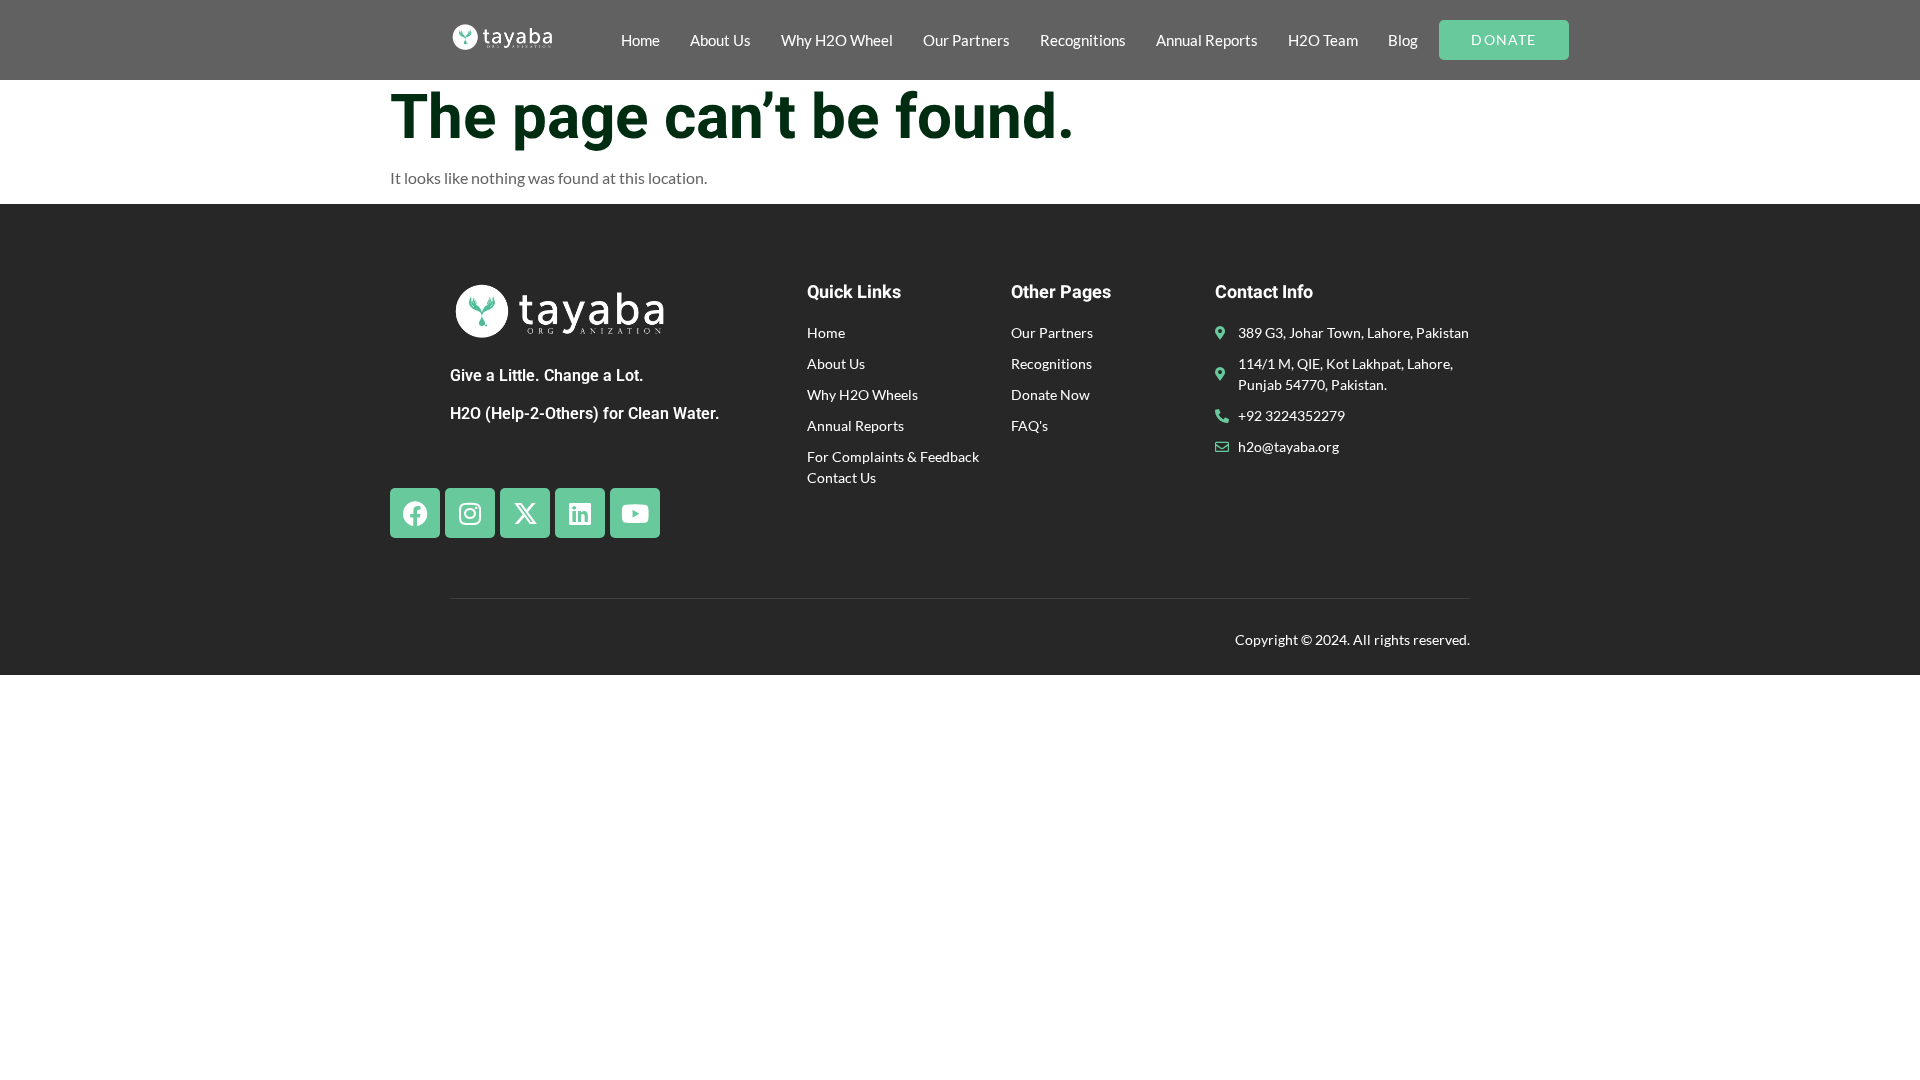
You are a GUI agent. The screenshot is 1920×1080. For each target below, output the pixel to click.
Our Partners (966, 40)
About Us (720, 40)
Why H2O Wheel (837, 40)
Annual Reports (1207, 40)
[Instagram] (470, 513)
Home (640, 40)
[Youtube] (635, 513)
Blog (1403, 40)
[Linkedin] (580, 513)
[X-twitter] (525, 513)
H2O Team (1323, 40)
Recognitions (1083, 40)
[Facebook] (415, 513)
